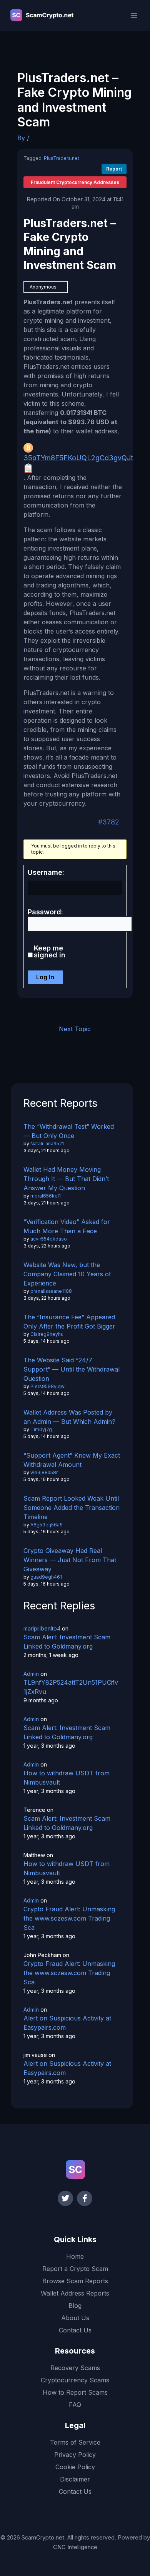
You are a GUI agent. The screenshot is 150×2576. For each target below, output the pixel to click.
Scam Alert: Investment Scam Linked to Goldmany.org (67, 1642)
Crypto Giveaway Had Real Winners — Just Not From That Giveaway (70, 1560)
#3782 (109, 822)
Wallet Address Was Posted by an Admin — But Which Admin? (69, 1417)
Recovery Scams (75, 2368)
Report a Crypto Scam (75, 2269)
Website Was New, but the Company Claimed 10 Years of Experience (67, 1274)
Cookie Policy (75, 2467)
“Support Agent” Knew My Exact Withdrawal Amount (72, 1460)
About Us (75, 2318)
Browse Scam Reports (75, 2281)
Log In (45, 977)
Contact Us (75, 2330)
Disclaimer (75, 2479)
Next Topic (75, 1029)
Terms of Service (75, 2442)
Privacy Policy (75, 2455)
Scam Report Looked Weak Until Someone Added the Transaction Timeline (72, 1508)
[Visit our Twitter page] (65, 2198)
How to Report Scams (75, 2392)
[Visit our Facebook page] (85, 2198)
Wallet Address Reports (75, 2293)
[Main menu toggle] (134, 15)
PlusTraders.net (62, 158)
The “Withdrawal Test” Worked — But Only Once (69, 1131)
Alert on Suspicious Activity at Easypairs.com (67, 2023)
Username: (46, 872)
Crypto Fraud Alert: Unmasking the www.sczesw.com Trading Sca (69, 1918)
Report (114, 169)
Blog (75, 2306)
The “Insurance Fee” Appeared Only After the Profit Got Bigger (69, 1322)
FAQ (75, 2405)
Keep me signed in (50, 952)
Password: (45, 912)
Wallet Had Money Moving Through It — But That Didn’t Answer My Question (66, 1179)
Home (75, 2256)
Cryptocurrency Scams (75, 2380)
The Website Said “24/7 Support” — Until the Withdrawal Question (72, 1369)
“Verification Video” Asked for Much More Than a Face (67, 1226)
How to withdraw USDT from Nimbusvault (67, 1778)
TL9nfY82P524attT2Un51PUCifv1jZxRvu (71, 1687)
